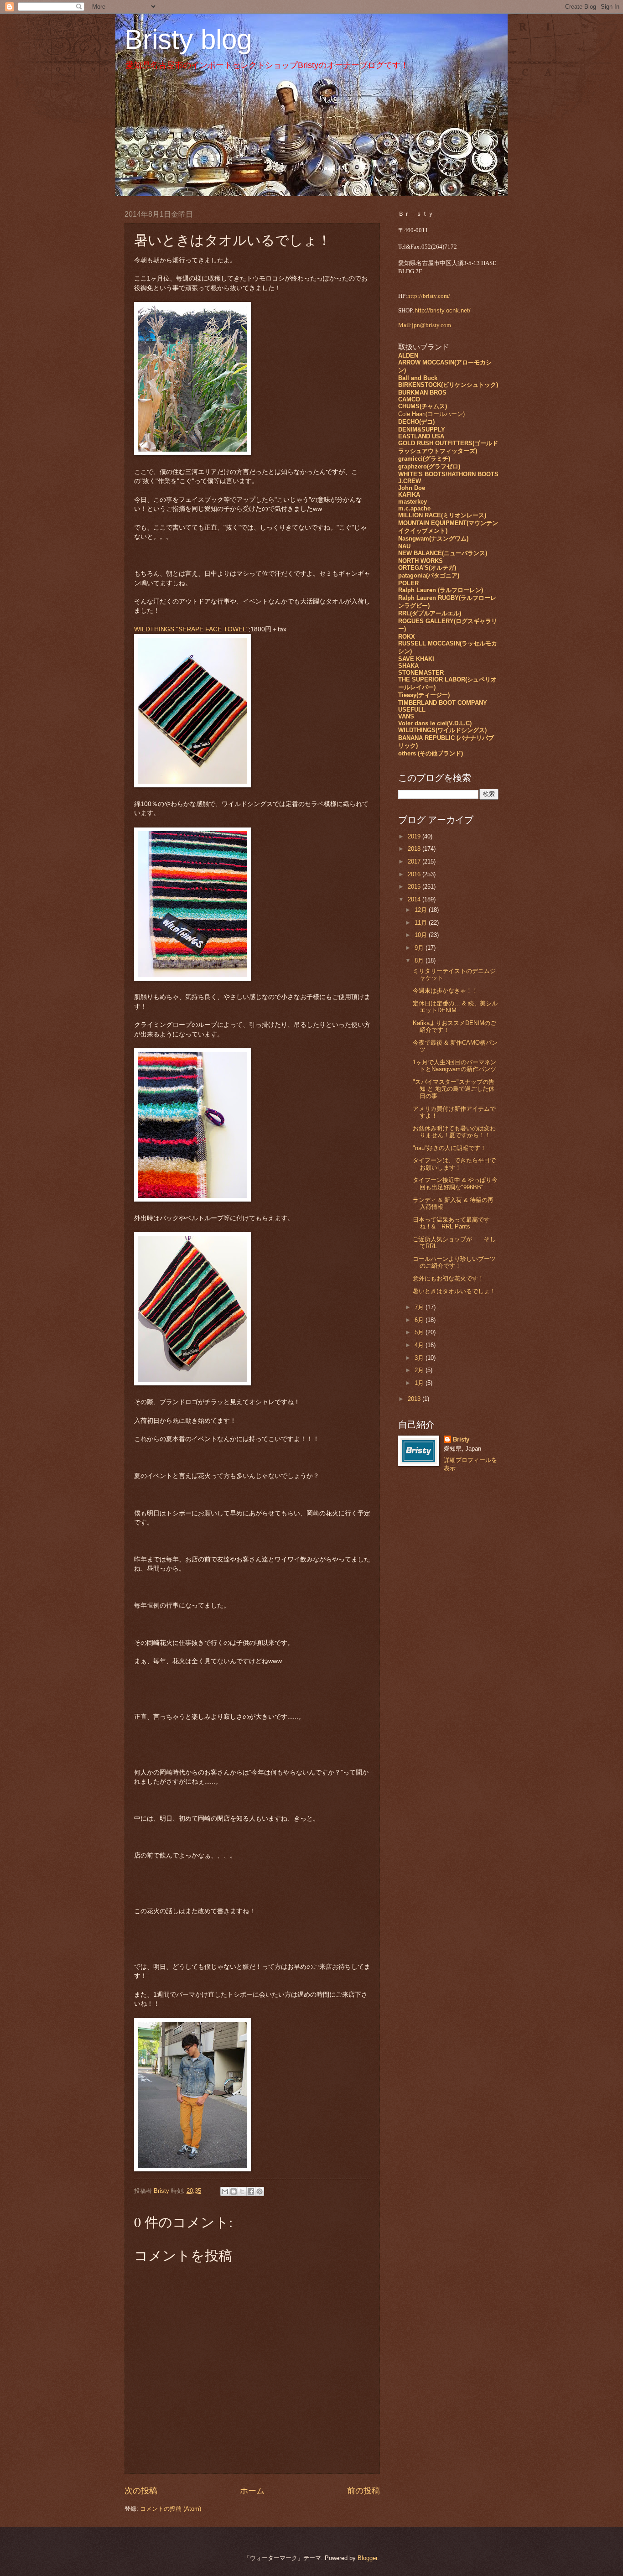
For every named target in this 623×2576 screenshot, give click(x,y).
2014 (415, 899)
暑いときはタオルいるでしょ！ (454, 1291)
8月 (420, 960)
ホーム (252, 2491)
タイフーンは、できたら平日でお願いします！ (454, 1164)
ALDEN (408, 356)
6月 (420, 1320)
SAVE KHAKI (416, 659)
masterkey (413, 502)
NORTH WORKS (421, 561)
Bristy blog (188, 39)
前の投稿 (363, 2491)
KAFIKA (409, 495)
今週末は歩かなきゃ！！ (445, 991)
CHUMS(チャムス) (423, 406)
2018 (415, 849)
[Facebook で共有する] (251, 2191)
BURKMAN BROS (422, 393)
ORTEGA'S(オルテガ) (427, 568)
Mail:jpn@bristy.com (425, 325)
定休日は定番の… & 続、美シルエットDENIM (455, 1007)
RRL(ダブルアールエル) (430, 613)
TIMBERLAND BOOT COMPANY (443, 703)
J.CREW (410, 481)
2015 (415, 887)
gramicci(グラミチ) (424, 459)
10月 (422, 935)
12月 (422, 910)
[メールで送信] (225, 2191)
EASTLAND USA (421, 436)
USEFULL (412, 710)
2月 (420, 1370)
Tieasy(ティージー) (424, 695)
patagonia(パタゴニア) (429, 575)
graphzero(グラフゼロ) (429, 466)
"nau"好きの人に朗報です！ (449, 1148)
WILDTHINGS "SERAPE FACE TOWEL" (191, 629)
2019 (415, 836)
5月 (420, 1332)
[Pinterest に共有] (260, 2191)
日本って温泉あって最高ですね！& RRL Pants (451, 1223)
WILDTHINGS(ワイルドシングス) (442, 730)
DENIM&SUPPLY (422, 429)
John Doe (412, 488)
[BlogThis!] (234, 2191)
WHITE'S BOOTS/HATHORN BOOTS (448, 474)
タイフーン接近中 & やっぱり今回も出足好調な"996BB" (455, 1183)
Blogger (367, 2558)
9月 (420, 948)
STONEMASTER (421, 673)
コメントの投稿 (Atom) (171, 2509)
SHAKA (408, 666)
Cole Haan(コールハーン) (431, 414)
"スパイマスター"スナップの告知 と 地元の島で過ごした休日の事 (454, 1089)
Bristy (461, 1439)
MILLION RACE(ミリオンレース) (442, 515)
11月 (422, 923)
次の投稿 (141, 2491)
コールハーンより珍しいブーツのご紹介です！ (454, 1262)
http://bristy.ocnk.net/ (443, 310)
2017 (415, 861)
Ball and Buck (418, 378)
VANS (406, 716)
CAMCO (409, 399)
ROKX (407, 637)
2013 (415, 1399)
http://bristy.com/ (429, 296)
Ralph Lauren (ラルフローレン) (441, 590)
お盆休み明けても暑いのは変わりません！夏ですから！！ (454, 1132)
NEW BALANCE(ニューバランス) (443, 553)
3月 (420, 1358)
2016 (415, 874)
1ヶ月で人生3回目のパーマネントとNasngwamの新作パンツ (454, 1066)
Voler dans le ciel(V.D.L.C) (435, 723)
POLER (408, 583)
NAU (404, 546)
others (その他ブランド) (431, 753)
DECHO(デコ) (416, 422)
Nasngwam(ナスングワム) (433, 539)
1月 (420, 1383)
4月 (420, 1345)
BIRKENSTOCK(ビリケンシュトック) (448, 385)
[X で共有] (242, 2191)
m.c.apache (414, 508)
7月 (420, 1307)
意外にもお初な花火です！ (448, 1278)
